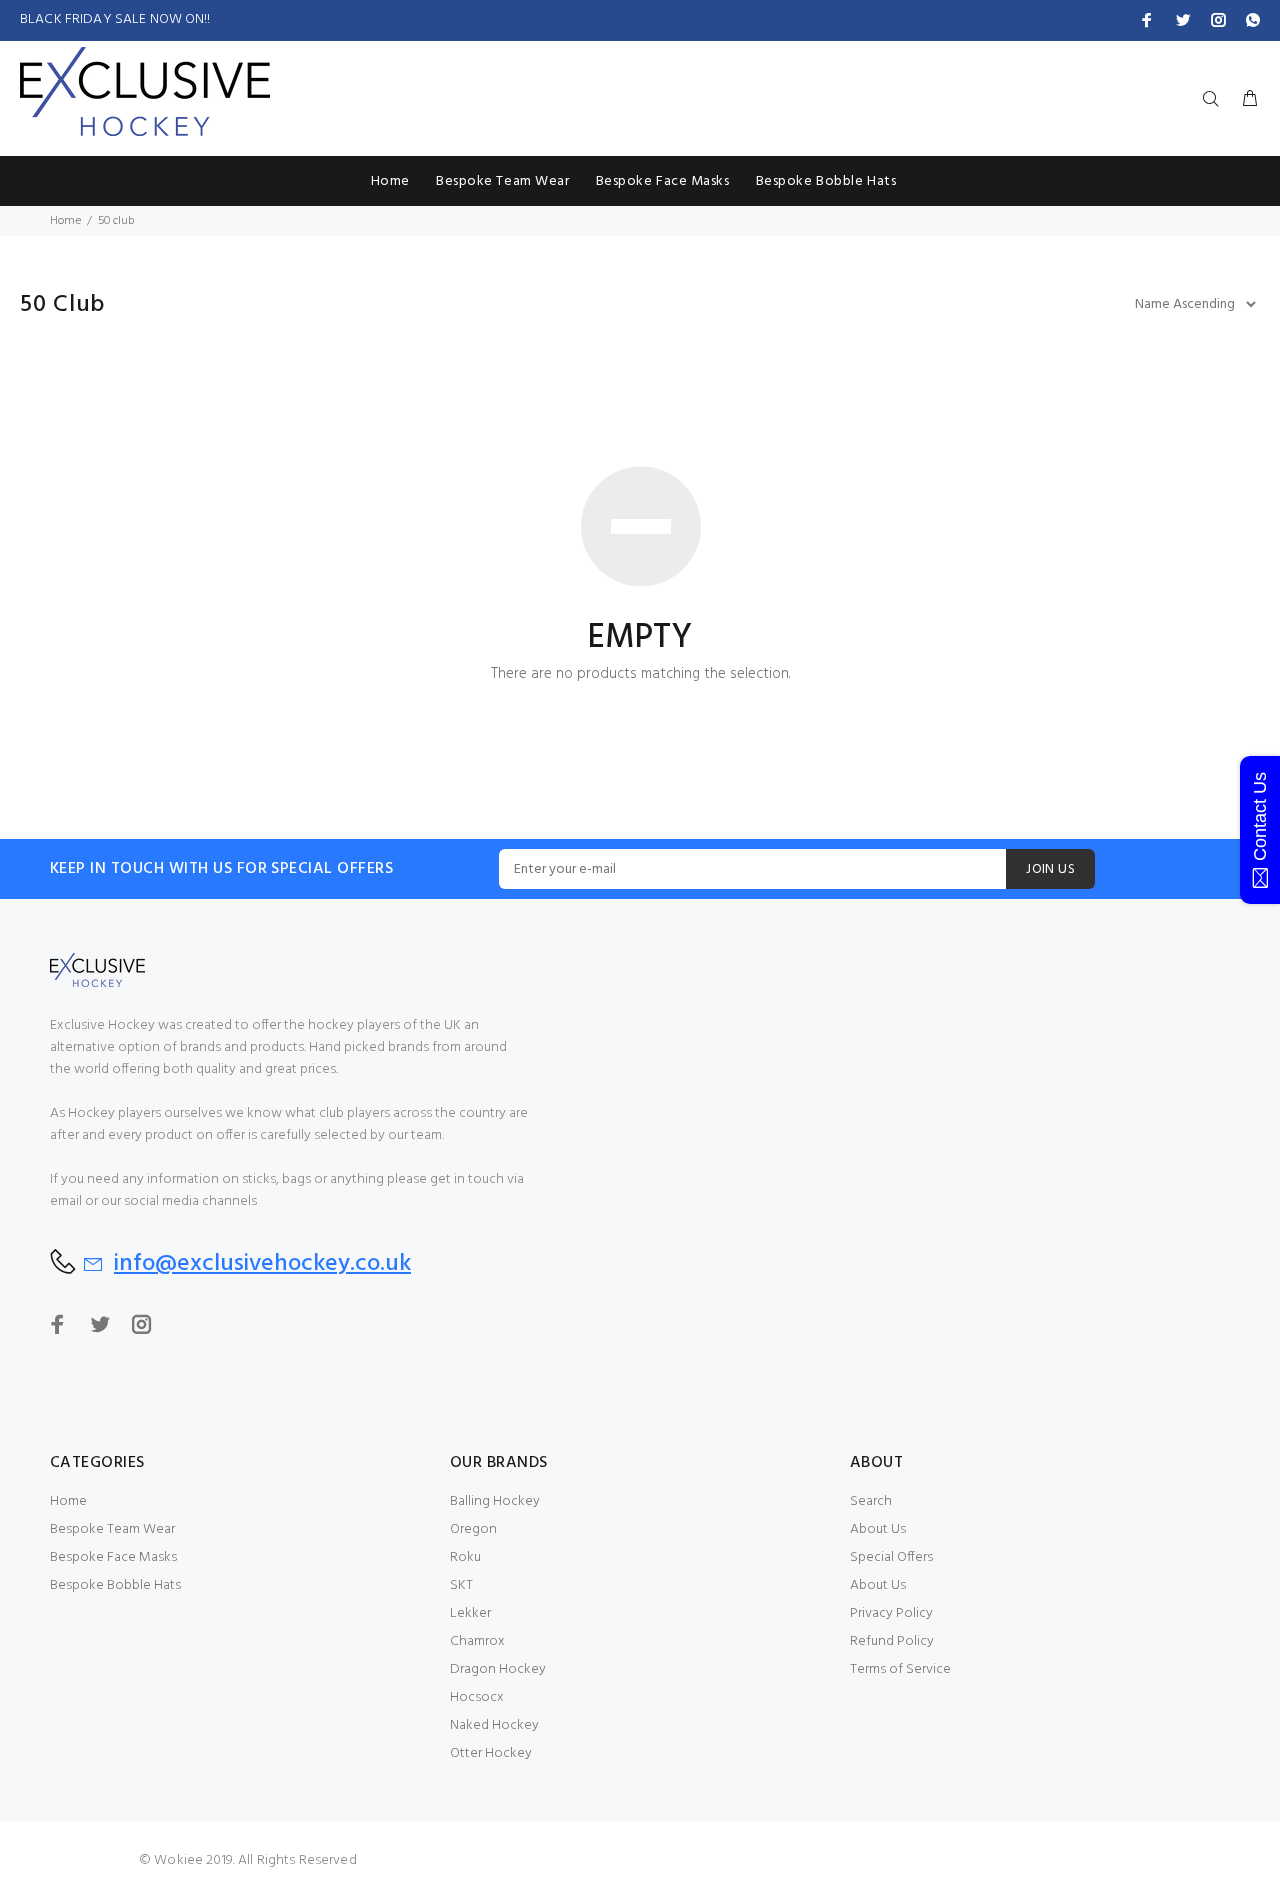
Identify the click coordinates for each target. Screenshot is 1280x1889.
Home (65, 221)
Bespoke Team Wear (112, 1529)
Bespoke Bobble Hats (115, 1585)
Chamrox (477, 1641)
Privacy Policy (891, 1613)
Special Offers (891, 1557)
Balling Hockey (495, 1501)
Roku (465, 1557)
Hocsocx (477, 1697)
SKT (461, 1585)
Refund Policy (892, 1641)
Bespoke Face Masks (113, 1557)
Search (871, 1501)
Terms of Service (900, 1669)
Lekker (470, 1613)
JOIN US (1050, 869)
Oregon (473, 1529)
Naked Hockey (494, 1725)
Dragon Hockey (498, 1669)
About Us (878, 1529)
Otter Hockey (491, 1753)
